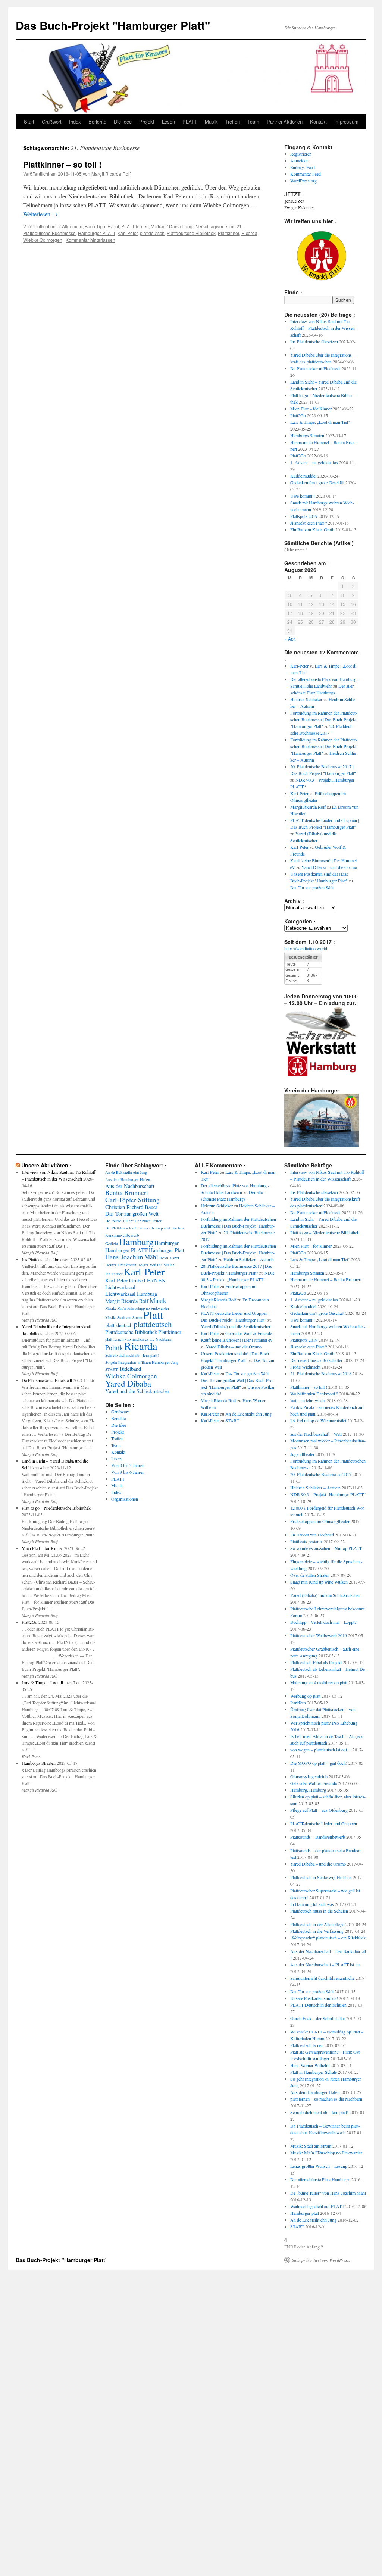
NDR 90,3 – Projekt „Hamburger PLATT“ (328, 1494)
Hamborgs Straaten (307, 435)
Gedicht (112, 1244)
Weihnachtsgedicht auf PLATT (317, 2206)
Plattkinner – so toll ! (62, 164)
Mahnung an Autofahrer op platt (319, 1682)
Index (75, 121)
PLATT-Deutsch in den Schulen (318, 2005)
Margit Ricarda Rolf (111, 174)
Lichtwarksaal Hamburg (131, 1294)
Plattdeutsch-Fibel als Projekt (316, 1662)
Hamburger (167, 1243)
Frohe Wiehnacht (305, 1367)
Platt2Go (298, 415)
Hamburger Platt (167, 1250)
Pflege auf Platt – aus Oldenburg (319, 1810)
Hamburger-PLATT (97, 233)
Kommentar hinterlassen (90, 240)
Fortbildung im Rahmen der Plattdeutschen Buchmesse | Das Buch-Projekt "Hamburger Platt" (324, 719)
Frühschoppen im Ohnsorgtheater (320, 1521)
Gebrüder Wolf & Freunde (249, 1333)
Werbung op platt (305, 1696)
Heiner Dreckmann (121, 1265)
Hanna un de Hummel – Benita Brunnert (326, 1279)
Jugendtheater (302, 1454)
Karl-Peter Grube (124, 1280)
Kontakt (318, 121)
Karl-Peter (128, 233)
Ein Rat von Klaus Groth (312, 529)
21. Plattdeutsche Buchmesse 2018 (321, 1373)
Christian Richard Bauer (131, 1207)
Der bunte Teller (148, 1221)
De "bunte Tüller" (119, 1221)
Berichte (97, 121)
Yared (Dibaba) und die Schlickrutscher (236, 1326)
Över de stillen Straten (310, 1575)
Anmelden (299, 160)
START (112, 1369)
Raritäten (298, 1703)
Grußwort (52, 121)
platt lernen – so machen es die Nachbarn (326, 2099)
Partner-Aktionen (285, 121)
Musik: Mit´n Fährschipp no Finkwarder (137, 1308)
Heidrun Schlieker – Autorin (249, 1259)
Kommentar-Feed (306, 174)
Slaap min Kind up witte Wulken (319, 1582)
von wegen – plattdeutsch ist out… (321, 1750)
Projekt (147, 121)
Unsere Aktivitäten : (46, 1165)
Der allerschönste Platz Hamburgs (320, 2179)
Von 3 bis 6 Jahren (128, 1472)
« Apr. (290, 639)
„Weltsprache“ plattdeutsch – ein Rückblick (328, 1938)
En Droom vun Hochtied (312, 1535)
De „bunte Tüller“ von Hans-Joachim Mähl (328, 2193)
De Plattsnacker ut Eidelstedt (315, 368)
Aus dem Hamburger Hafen (128, 1179)
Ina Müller (166, 1265)
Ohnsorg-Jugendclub (309, 1776)
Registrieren (301, 154)
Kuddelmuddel (303, 476)
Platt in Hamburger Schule (314, 2072)
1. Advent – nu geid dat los (314, 462)
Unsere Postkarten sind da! (314, 1998)
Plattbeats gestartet (306, 1541)
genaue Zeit (294, 201)
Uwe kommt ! (303, 496)
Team (253, 121)
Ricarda (249, 233)
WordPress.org (303, 181)
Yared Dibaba (128, 1383)
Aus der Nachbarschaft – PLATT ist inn (325, 1964)
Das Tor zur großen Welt (312, 887)
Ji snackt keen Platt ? (309, 523)
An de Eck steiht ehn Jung (126, 1172)
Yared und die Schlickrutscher (137, 1391)
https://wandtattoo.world (306, 948)
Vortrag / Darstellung (172, 226)
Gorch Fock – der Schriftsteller (318, 2018)
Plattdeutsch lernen (307, 2045)
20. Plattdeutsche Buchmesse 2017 (321, 1474)
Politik (114, 1348)
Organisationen (125, 1499)
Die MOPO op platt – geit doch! (319, 1763)
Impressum (346, 121)
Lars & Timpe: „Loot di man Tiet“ (320, 422)
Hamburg (136, 1242)
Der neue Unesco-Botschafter (316, 1360)
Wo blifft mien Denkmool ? (314, 1394)
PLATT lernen (135, 226)
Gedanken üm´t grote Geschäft (317, 482)
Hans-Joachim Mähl (132, 1257)
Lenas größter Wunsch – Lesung (319, 2166)
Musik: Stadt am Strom (124, 1317)
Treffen (233, 121)
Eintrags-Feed (303, 167)
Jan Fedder (114, 1274)
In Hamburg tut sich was (312, 1904)
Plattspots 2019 (304, 516)
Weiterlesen (40, 214)
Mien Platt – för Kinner (311, 409)
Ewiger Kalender (299, 207)
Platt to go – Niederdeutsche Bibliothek (56, 1508)
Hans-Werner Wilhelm (310, 2065)
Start (29, 121)
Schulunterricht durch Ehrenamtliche (322, 1978)
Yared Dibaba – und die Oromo (329, 867)
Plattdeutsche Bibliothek (191, 233)
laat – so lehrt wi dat (308, 1400)
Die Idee (123, 121)
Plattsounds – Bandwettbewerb (318, 1837)
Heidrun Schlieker (306, 699)
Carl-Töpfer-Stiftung (132, 1200)
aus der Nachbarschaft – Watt (316, 1434)
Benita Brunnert (127, 1193)
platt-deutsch (119, 1325)
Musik (211, 121)
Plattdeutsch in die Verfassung (317, 1931)
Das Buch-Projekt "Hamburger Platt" (113, 25)
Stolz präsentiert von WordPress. (321, 2260)
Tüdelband (130, 1369)
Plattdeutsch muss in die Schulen (319, 1911)
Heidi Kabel (169, 1258)
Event (113, 226)
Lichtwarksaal (120, 1287)
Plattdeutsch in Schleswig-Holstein (321, 1877)
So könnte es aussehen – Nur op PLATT (326, 1548)
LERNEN (155, 1280)
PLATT (190, 121)
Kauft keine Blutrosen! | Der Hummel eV (237, 1340)
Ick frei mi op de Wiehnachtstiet (318, 1420)
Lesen (168, 121)
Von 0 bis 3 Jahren (128, 1465)
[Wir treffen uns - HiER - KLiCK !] (322, 279)
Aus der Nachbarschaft (130, 1186)
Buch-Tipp (95, 226)
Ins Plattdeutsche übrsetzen (314, 341)
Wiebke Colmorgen (43, 240)
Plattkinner (228, 233)
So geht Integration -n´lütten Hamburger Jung (142, 1362)
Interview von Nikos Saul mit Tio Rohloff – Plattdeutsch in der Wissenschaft (323, 328)
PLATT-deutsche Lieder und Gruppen (324, 1823)
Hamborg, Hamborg (308, 1790)
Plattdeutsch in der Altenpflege (317, 1924)
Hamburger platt (305, 2213)
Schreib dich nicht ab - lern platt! (132, 1355)
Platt (153, 1315)
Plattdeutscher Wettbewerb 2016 (319, 1635)
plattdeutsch (152, 233)
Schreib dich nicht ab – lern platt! (319, 2112)
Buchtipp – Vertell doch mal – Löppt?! (324, 1622)
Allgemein (72, 226)
